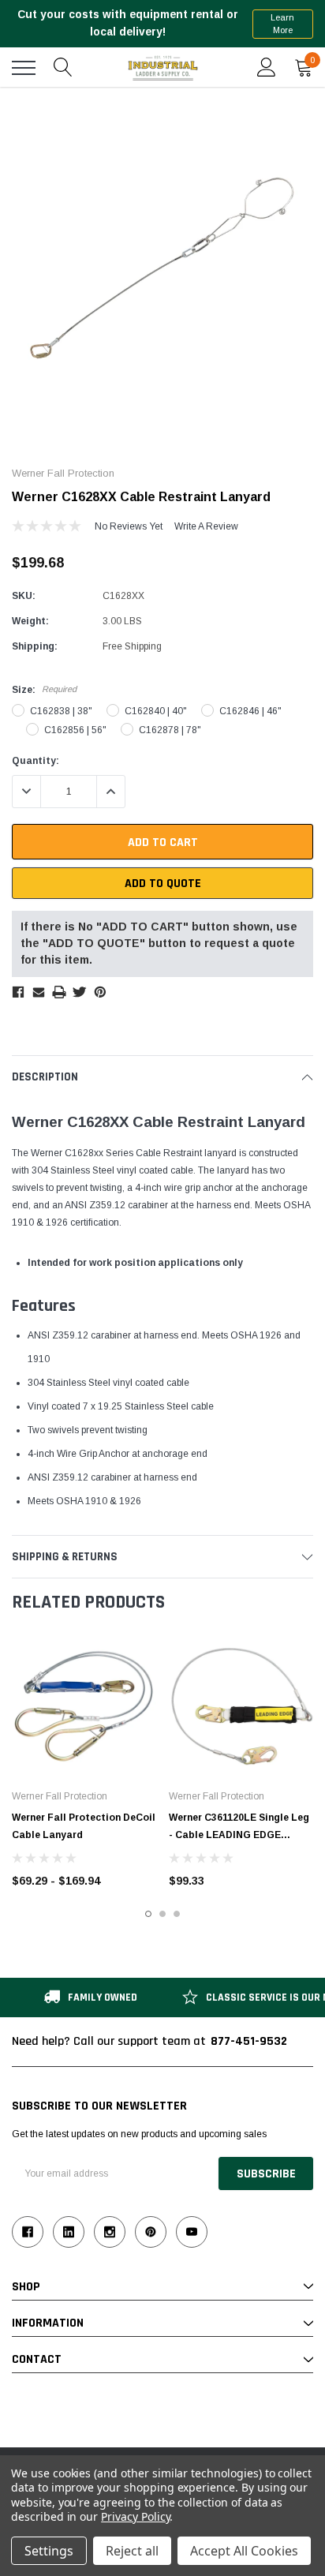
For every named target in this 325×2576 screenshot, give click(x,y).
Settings (49, 2551)
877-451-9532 (249, 2041)
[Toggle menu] (24, 68)
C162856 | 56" (75, 730)
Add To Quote (163, 884)
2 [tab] (162, 1914)
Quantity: (35, 761)
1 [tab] (148, 1914)
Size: (44, 690)
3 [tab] (177, 1914)
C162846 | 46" (250, 711)
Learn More (282, 24)
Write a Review (206, 526)
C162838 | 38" (61, 711)
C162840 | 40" (156, 711)
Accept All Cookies (244, 2551)
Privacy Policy (135, 2516)
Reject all (132, 2551)
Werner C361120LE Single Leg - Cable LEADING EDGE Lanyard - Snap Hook (239, 1835)
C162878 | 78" (170, 730)
